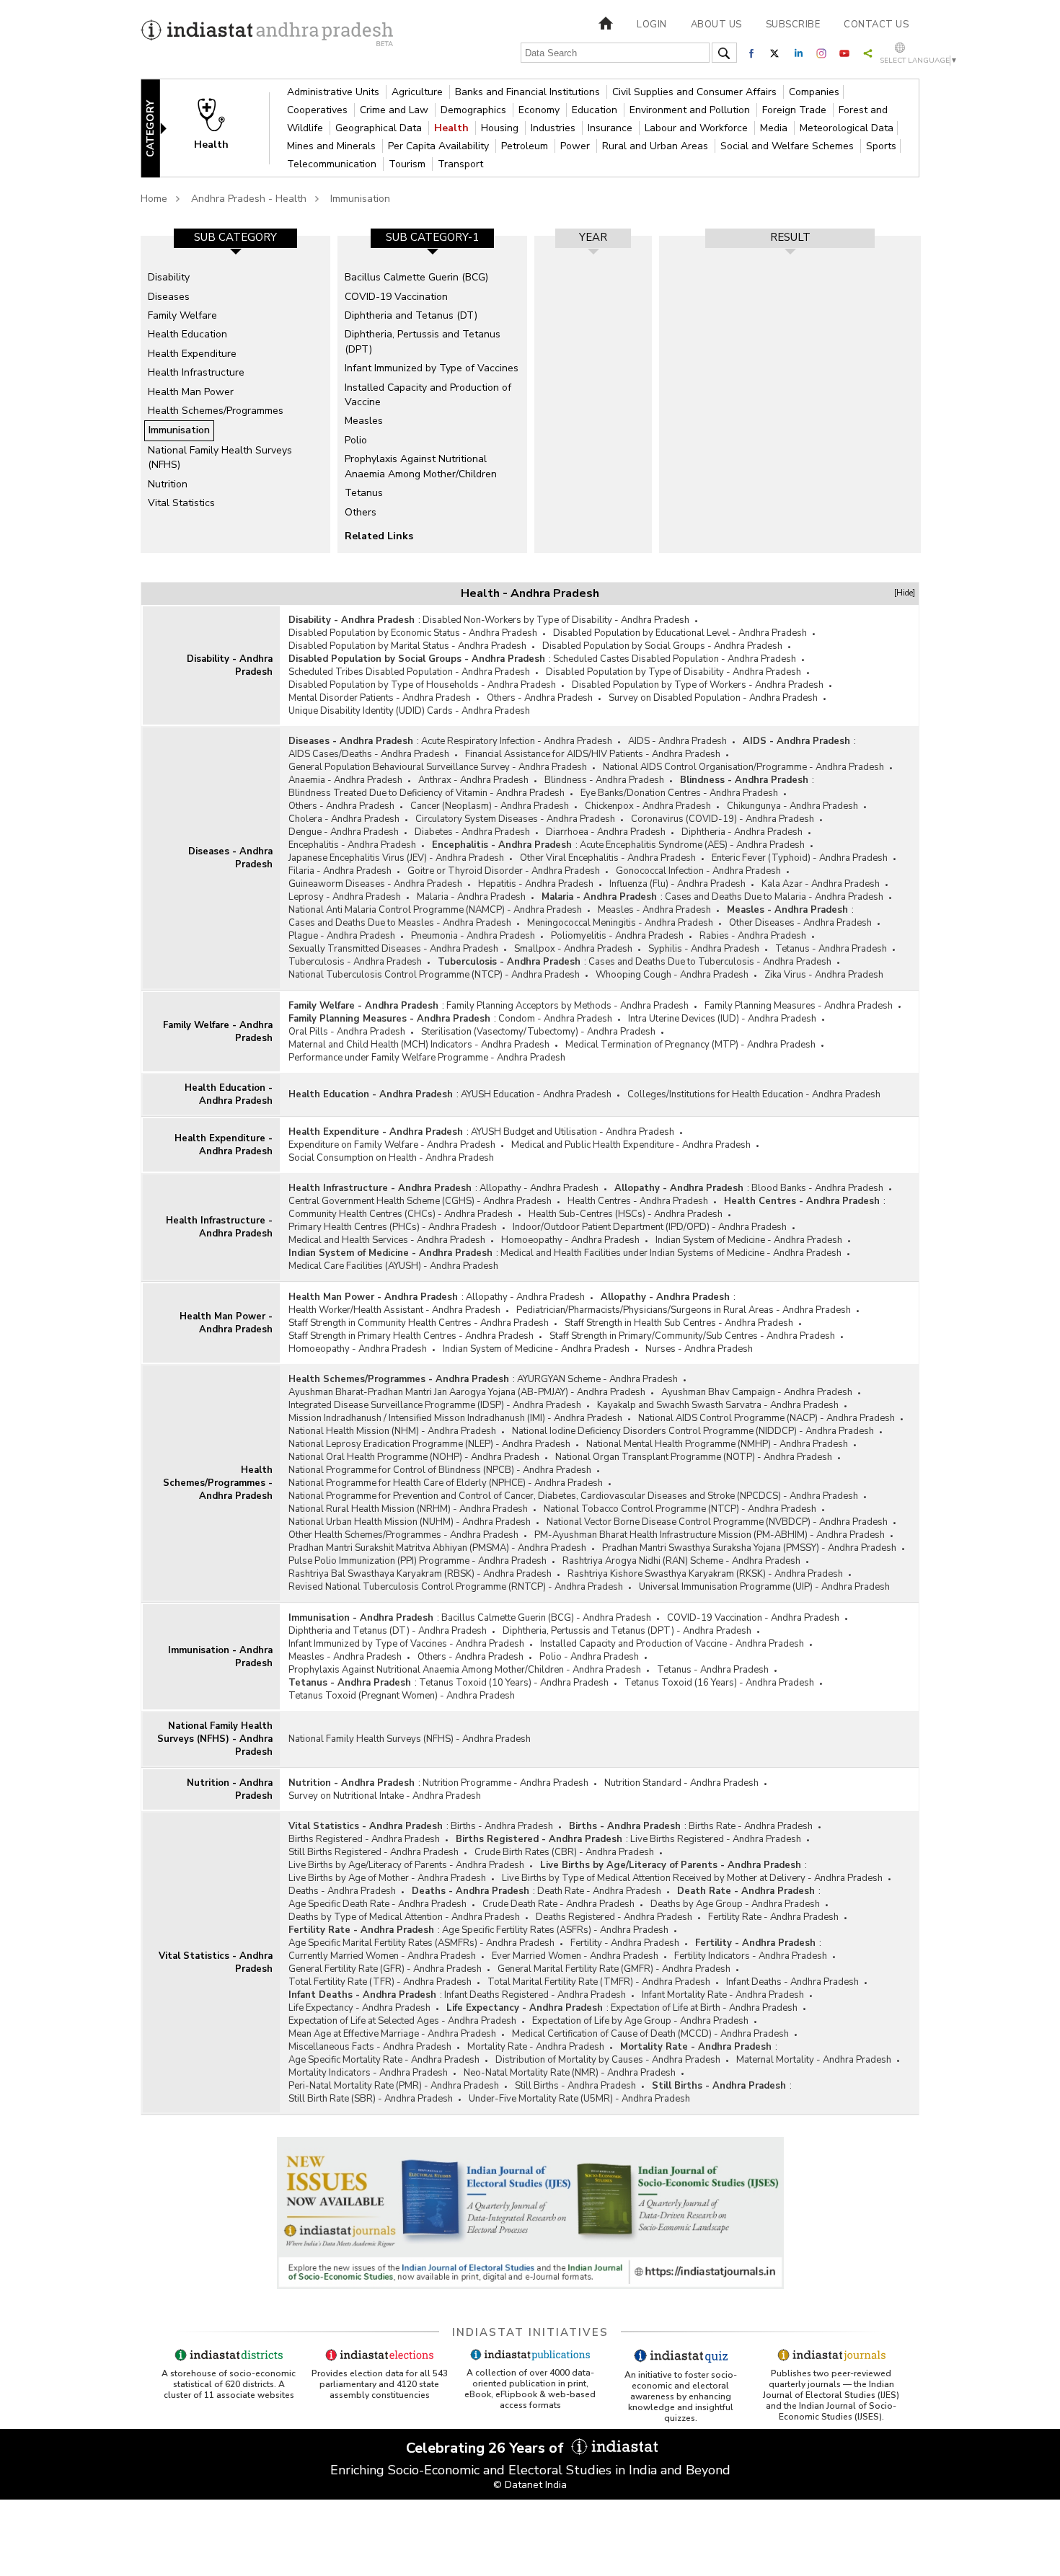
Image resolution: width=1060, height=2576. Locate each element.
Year (593, 237)
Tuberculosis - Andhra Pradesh (355, 962)
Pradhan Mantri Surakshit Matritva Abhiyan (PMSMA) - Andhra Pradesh (437, 1548)
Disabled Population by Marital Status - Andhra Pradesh (407, 646)
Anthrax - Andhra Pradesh (473, 780)
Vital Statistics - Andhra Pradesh (216, 1962)
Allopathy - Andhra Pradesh (539, 1188)
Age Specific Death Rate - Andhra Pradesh (377, 1904)
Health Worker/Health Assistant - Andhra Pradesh (394, 1310)
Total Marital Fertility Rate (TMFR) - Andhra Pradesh (599, 1982)
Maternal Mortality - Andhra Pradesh (814, 2060)
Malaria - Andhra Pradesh (471, 897)
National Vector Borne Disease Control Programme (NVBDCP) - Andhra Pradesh (717, 1522)
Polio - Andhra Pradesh (589, 1657)
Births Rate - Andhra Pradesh (751, 1826)
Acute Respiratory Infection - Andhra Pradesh (517, 741)
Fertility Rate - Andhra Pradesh (773, 1917)
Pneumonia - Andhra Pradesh (473, 936)
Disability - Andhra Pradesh (230, 665)
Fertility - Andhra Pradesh (625, 1943)
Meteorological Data (847, 128)
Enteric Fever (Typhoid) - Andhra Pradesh (800, 858)
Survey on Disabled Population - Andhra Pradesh (713, 698)
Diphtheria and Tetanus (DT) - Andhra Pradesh (388, 1631)
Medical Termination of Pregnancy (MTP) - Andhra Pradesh (690, 1045)
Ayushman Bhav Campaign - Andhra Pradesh (757, 1392)
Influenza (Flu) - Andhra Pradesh (677, 884)
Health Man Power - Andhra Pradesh (226, 1323)
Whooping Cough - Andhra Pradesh (672, 975)
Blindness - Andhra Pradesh (604, 780)
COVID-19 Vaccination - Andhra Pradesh (753, 1618)
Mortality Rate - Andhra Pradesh (536, 2047)
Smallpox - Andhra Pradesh (573, 949)
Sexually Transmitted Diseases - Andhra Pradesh (393, 949)
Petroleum (526, 146)
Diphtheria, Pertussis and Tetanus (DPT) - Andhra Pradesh (627, 1631)
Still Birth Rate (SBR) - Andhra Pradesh (371, 2099)
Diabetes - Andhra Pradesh (472, 832)
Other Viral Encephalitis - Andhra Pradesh (608, 858)
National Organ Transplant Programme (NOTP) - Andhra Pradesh (694, 1457)
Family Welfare (182, 315)
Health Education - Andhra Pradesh (229, 1094)
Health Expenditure (192, 354)
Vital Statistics (181, 503)
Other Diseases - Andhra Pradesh (800, 923)
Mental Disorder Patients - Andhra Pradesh (380, 698)
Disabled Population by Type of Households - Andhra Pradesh (422, 685)
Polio (356, 440)
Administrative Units (335, 92)
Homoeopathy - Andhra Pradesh (570, 1240)
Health (453, 128)
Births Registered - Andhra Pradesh (364, 1839)
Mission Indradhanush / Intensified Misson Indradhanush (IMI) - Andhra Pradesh (455, 1418)
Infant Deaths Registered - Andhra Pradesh (535, 1995)
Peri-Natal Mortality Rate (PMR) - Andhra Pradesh (394, 2086)
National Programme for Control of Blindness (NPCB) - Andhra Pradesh (440, 1470)
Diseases (169, 297)
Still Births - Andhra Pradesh (575, 2086)
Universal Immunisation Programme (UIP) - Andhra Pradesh (764, 1587)
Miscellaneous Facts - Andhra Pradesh (370, 2047)
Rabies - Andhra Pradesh (753, 936)
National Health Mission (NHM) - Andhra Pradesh (392, 1431)
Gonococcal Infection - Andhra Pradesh (698, 871)
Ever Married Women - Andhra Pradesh (575, 1956)
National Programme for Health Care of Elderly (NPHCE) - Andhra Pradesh (446, 1483)
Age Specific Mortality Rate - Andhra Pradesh (384, 2060)
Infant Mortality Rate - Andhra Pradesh (723, 1995)
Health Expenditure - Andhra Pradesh (224, 1145)
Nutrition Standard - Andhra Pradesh (681, 1783)
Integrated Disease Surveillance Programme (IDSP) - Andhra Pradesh (435, 1405)
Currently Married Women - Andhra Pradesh (382, 1956)
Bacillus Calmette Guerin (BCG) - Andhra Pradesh (546, 1618)
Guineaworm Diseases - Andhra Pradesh (375, 884)
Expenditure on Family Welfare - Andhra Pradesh (392, 1145)
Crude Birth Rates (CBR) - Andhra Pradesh (564, 1852)
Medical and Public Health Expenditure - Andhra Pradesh (631, 1145)
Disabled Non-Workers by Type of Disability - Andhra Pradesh (556, 620)
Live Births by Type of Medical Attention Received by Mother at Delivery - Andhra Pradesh (692, 1878)
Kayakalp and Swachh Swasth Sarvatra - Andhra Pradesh (718, 1405)
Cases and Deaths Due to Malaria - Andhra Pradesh (774, 897)
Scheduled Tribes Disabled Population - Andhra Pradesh (409, 672)
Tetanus (364, 493)
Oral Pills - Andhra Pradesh (347, 1032)
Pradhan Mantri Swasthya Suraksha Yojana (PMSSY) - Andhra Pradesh (749, 1548)
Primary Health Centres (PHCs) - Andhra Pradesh (393, 1227)
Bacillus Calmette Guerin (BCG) (416, 277)
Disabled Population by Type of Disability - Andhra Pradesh (673, 672)
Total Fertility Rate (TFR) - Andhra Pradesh (380, 1982)
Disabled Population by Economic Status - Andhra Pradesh (413, 633)
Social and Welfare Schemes (789, 146)
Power (577, 146)
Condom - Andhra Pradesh (555, 1019)
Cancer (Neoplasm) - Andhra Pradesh (490, 806)
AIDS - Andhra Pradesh (677, 741)
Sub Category (235, 237)
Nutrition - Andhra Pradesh (230, 1789)
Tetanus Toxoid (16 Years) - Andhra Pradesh (719, 1683)
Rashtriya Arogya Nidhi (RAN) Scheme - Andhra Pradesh (681, 1561)
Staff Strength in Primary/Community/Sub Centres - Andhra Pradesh (692, 1336)
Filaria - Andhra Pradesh (340, 871)
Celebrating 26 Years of (487, 2448)
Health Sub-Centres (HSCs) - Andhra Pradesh (626, 1214)
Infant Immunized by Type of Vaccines (432, 368)
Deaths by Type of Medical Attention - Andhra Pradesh (404, 1917)
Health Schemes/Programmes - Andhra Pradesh (218, 1483)
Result (790, 237)
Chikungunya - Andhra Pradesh (792, 806)
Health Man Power (191, 392)
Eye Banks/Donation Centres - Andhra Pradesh (679, 793)
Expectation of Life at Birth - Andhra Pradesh (704, 2008)
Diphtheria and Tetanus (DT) (411, 315)
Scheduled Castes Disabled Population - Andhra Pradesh (675, 659)
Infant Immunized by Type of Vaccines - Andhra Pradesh (406, 1644)
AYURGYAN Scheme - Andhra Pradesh (597, 1379)
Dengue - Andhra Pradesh (344, 832)
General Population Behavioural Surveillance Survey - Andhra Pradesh (438, 767)
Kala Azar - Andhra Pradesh (821, 884)
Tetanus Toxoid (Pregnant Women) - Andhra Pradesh (402, 1696)
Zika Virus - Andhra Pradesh (824, 975)
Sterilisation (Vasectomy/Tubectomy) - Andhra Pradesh (538, 1032)
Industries (555, 128)
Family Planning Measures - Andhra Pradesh (799, 1006)
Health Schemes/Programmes (216, 411)
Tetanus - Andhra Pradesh (831, 949)
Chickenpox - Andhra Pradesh (648, 806)
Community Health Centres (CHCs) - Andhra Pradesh (401, 1214)
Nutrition (168, 484)
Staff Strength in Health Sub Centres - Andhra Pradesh (679, 1323)
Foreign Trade (796, 110)
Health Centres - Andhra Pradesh (638, 1201)
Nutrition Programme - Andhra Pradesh (505, 1783)
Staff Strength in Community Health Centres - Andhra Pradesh (419, 1323)
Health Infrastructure (196, 372)
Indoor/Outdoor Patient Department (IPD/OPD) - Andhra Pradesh (650, 1227)
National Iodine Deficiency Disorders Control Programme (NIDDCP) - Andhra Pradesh (693, 1431)
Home (154, 199)
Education (596, 110)
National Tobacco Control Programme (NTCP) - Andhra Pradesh (680, 1509)
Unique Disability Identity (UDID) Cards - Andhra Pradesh (409, 711)
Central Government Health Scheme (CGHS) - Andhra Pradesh (420, 1201)
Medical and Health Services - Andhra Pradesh (387, 1240)
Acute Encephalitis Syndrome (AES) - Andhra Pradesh (692, 845)
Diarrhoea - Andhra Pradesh (606, 832)
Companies (814, 92)
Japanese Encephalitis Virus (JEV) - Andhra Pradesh (396, 858)
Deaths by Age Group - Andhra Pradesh (735, 1904)
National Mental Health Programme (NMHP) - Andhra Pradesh (717, 1444)
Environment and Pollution (691, 110)
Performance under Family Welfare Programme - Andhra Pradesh (427, 1058)
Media (775, 128)
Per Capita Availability (440, 146)
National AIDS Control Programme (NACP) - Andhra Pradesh (767, 1418)
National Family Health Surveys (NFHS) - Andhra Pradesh (215, 1739)
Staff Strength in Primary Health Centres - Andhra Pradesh (411, 1336)
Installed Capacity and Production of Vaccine (428, 395)
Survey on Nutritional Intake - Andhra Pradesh (385, 1796)
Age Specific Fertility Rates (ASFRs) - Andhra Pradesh (555, 1930)
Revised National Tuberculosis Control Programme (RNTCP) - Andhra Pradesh (456, 1587)
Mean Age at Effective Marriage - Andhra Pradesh (392, 2034)
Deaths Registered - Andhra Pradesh (614, 1917)
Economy (540, 110)
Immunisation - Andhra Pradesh (220, 1657)
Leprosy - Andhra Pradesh (345, 897)
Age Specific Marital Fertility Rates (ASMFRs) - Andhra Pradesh (421, 1943)
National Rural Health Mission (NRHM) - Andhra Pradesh (408, 1509)
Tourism (408, 164)
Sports (881, 146)
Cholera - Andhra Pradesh (344, 819)
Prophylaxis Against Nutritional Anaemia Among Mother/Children (421, 466)
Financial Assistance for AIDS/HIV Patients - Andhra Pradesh (593, 754)
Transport (460, 164)
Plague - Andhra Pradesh (342, 936)
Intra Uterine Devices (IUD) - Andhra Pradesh (722, 1019)
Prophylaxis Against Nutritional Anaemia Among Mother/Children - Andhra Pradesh (465, 1670)
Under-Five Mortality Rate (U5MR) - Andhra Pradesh (579, 2099)
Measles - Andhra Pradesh (654, 910)
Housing (501, 128)
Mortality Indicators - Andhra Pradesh (368, 2073)
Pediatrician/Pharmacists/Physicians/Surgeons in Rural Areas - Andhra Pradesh (684, 1310)
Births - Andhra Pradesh (502, 1826)
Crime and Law (396, 110)
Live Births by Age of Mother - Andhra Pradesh (387, 1878)
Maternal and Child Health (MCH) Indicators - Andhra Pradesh (419, 1045)
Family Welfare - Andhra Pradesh (218, 1032)
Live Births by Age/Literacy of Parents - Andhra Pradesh (406, 1865)
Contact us (876, 25)
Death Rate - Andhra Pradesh (599, 1891)
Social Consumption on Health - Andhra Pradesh (391, 1158)
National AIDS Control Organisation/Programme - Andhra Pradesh (743, 767)
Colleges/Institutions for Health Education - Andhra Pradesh (754, 1094)
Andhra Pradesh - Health (249, 199)
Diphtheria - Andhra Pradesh (742, 832)
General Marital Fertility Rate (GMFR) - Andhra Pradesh (614, 1969)
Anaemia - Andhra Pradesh (345, 780)
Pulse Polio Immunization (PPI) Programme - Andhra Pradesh (418, 1561)
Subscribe (793, 25)
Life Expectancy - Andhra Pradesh (359, 2008)
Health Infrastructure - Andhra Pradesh (219, 1227)
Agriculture (419, 92)
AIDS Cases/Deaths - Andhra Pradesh (369, 754)
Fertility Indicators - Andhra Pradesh (751, 1956)
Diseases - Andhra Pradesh (230, 858)
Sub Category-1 (432, 237)
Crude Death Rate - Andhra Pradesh (558, 1904)
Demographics (475, 110)
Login (652, 25)
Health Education (187, 334)
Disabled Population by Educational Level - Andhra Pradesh (680, 633)
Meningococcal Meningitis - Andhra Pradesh (620, 923)
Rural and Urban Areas (657, 146)
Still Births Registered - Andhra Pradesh (374, 1852)
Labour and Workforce (698, 128)
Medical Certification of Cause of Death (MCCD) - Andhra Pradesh (650, 2034)
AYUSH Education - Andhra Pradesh (536, 1094)
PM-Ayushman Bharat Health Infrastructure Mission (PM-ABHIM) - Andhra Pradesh (710, 1535)
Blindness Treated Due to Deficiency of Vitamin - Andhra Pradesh (427, 793)
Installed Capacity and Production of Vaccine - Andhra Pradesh (672, 1644)
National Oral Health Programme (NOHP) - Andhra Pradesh (414, 1457)
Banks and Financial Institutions (529, 92)
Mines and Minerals (333, 146)
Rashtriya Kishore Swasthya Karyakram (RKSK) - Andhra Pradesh (705, 1574)
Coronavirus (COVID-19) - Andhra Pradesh (723, 819)
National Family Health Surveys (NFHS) (220, 457)
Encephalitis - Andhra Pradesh (352, 845)
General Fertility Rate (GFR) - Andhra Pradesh (385, 1969)
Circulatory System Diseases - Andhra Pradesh (515, 819)
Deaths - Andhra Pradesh (342, 1891)
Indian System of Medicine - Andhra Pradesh (749, 1240)
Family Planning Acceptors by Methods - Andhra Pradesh (567, 1006)
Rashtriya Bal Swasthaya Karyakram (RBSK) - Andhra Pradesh (420, 1574)
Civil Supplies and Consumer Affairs (696, 92)
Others (361, 512)
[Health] (221, 127)
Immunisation (360, 199)
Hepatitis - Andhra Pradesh (536, 884)
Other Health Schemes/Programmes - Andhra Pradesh (403, 1535)
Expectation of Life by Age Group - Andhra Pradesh (640, 2021)
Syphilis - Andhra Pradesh (704, 949)
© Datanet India (530, 2485)
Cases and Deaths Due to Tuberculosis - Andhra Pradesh (710, 962)
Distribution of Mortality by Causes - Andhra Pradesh (608, 2060)
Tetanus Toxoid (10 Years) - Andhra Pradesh (514, 1683)
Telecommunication (333, 164)
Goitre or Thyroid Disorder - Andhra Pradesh (504, 871)
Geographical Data (380, 128)
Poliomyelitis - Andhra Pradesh (617, 936)
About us (716, 25)
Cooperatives (319, 110)
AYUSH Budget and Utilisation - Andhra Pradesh (573, 1132)
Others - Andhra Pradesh (540, 698)
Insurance (611, 128)
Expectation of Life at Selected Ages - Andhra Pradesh (402, 2021)
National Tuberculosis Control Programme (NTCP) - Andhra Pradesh (434, 975)
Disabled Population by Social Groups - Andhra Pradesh (662, 646)
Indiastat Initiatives (530, 2332)
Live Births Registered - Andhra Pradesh (716, 1839)
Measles (364, 421)
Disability (169, 277)
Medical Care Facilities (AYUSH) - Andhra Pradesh (393, 1266)
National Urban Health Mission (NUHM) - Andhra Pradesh (410, 1522)
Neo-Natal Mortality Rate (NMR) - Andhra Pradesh (570, 2073)
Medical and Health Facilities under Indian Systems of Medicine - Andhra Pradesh (671, 1253)
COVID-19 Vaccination (396, 297)
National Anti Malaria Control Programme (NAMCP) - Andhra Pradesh (435, 910)
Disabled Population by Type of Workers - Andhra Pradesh (698, 685)
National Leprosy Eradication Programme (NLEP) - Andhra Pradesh (429, 1444)
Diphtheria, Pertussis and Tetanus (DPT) (423, 341)
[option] (235, 394)
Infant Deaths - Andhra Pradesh (792, 1982)
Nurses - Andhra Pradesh (699, 1349)
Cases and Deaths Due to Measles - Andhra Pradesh (400, 923)
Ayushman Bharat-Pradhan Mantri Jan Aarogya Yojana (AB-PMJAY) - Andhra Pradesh (467, 1392)
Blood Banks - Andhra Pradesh (817, 1188)
